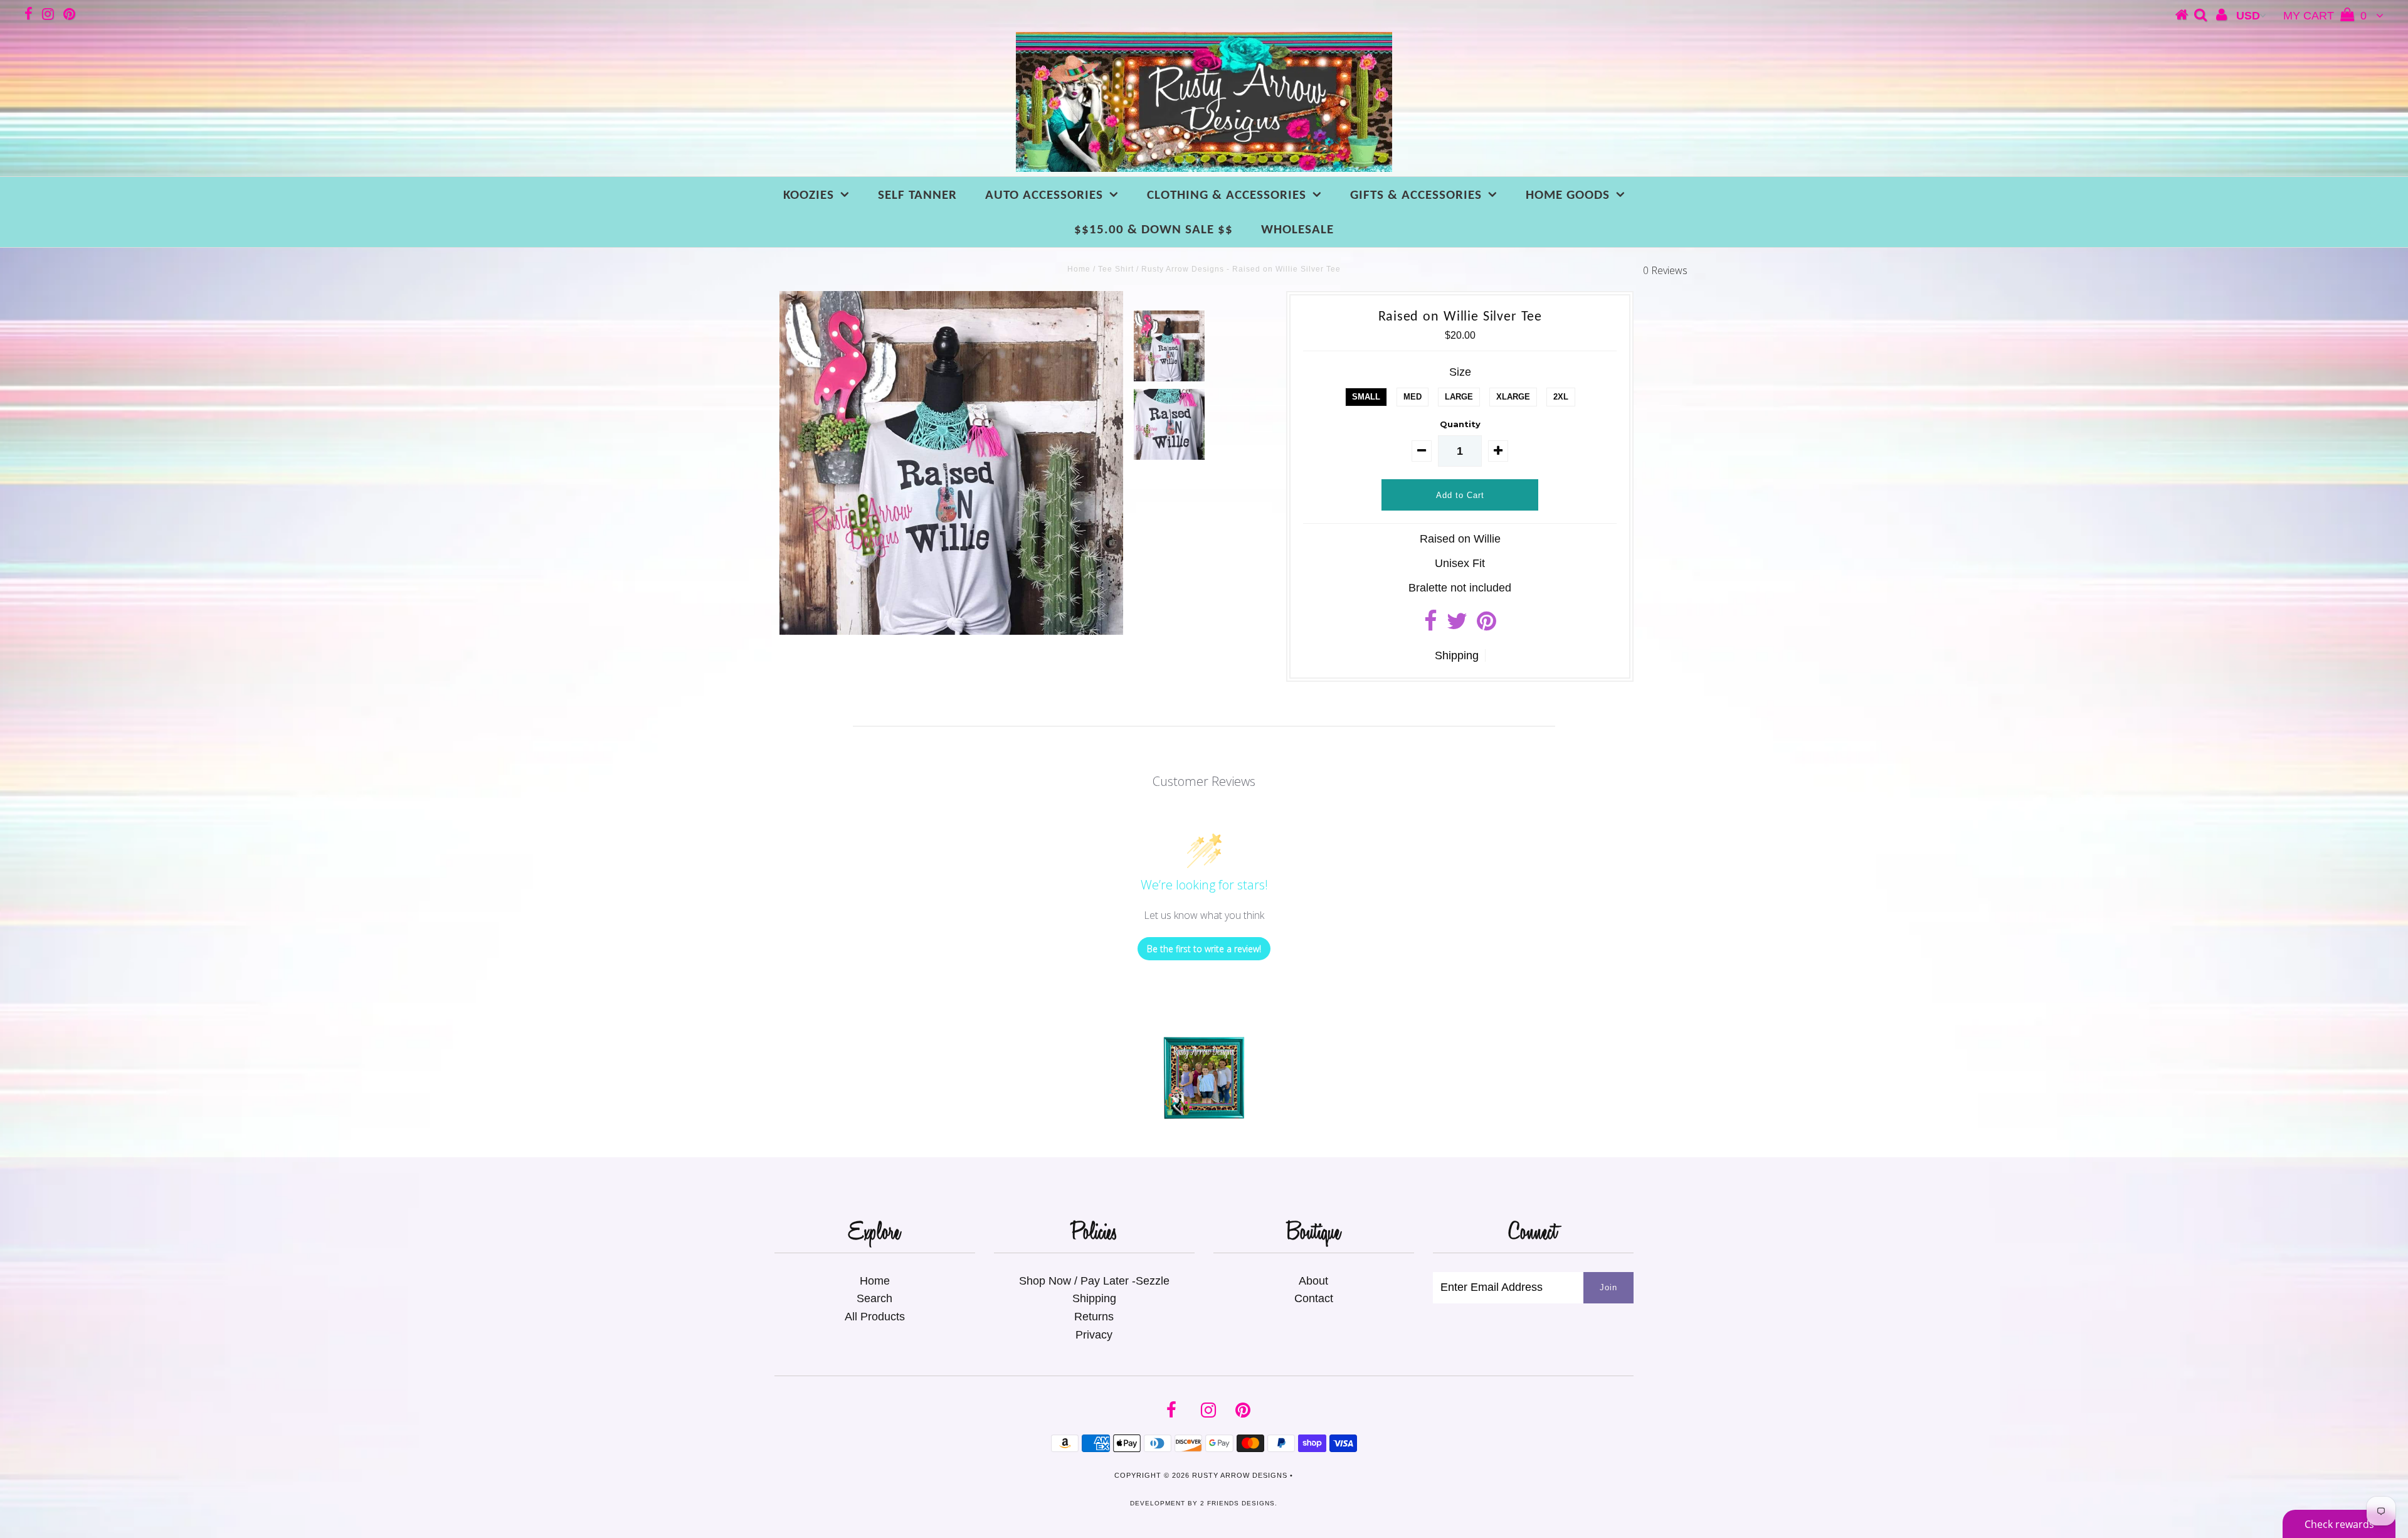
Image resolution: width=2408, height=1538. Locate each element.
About (1313, 1281)
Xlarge (1513, 397)
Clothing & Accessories (1227, 195)
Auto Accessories (1044, 195)
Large (1459, 397)
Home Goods (1568, 195)
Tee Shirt (1116, 269)
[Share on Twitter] (1457, 625)
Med (1413, 397)
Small (1366, 397)
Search (874, 1298)
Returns (1094, 1317)
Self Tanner (917, 195)
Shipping (1457, 655)
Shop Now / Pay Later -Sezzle (1094, 1281)
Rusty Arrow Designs (1240, 1475)
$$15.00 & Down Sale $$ (1154, 230)
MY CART (2325, 16)
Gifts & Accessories (1416, 195)
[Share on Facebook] (1431, 625)
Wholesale (1297, 230)
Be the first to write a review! (1204, 949)
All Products (875, 1317)
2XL (1561, 397)
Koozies (809, 195)
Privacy (1094, 1335)
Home (1079, 269)
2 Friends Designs (1238, 1503)
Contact (1314, 1298)
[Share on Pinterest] (1487, 625)
